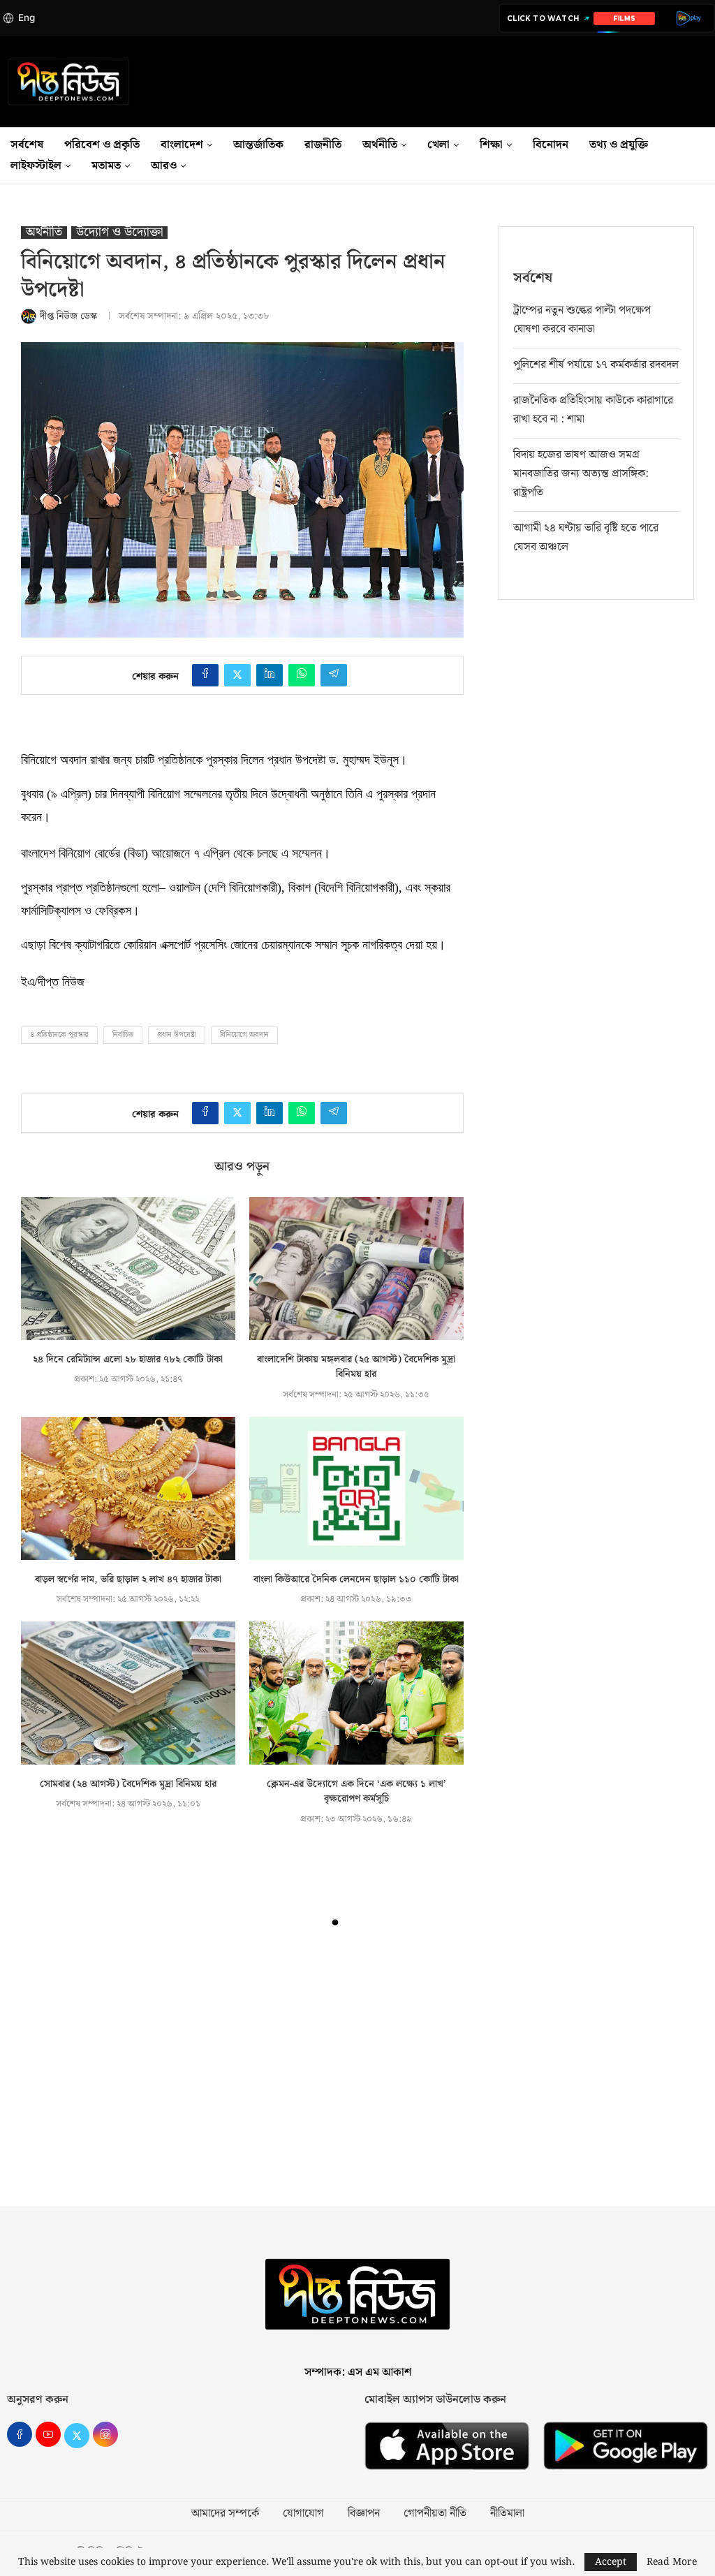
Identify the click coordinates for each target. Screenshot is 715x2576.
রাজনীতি (323, 145)
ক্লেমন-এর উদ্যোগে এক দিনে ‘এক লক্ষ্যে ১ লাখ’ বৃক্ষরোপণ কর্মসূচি (356, 1792)
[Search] (708, 156)
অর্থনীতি (380, 145)
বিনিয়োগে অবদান (244, 1035)
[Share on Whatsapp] (302, 675)
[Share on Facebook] (205, 675)
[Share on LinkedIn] (270, 675)
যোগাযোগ (303, 2514)
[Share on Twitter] (237, 675)
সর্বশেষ (27, 145)
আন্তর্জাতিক (258, 145)
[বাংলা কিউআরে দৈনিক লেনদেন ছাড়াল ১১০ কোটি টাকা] (356, 1488)
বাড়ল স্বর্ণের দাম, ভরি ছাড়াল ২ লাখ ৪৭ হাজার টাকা (128, 1580)
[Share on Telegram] (334, 675)
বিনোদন (551, 145)
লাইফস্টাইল (36, 166)
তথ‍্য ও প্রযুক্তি (619, 145)
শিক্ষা (491, 145)
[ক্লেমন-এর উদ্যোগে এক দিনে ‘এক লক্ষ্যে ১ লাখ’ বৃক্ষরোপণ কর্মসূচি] (356, 1693)
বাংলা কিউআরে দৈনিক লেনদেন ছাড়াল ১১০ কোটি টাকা (356, 1580)
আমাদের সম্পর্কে (225, 2514)
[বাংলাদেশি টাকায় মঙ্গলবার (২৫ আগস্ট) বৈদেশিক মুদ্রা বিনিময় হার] (356, 1268)
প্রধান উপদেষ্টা (177, 1035)
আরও (164, 166)
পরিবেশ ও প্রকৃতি (102, 145)
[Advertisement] (357, 2074)
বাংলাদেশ (182, 145)
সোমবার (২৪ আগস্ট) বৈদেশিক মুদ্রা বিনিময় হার (128, 1784)
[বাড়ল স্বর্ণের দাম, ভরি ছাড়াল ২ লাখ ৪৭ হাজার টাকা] (128, 1488)
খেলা (438, 145)
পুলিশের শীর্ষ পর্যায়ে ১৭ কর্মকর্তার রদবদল (596, 365)
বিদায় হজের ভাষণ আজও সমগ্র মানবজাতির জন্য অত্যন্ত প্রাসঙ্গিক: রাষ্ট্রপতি (581, 474)
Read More (672, 2562)
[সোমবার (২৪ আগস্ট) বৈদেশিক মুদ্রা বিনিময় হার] (128, 1693)
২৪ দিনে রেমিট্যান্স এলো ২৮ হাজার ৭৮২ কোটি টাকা (128, 1360)
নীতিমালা (507, 2514)
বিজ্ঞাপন (364, 2514)
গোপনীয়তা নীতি (435, 2514)
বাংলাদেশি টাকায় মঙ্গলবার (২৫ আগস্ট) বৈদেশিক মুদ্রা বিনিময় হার (356, 1367)
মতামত (106, 166)
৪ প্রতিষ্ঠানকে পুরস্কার (59, 1035)
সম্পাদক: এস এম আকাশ (358, 2372)
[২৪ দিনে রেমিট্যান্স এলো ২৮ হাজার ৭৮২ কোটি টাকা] (128, 1268)
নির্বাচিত (123, 1035)
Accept (611, 2562)
